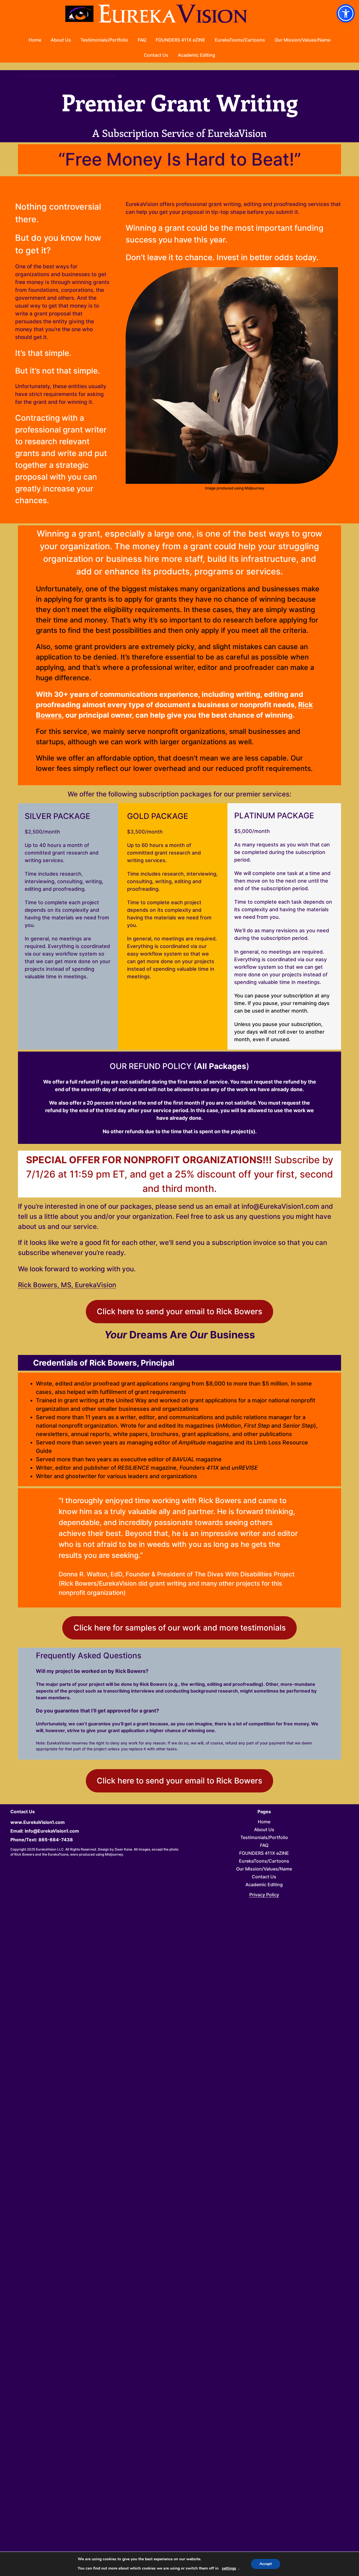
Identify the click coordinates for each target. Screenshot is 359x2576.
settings (229, 2568)
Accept (266, 2564)
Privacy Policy (264, 1895)
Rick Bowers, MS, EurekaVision (67, 1285)
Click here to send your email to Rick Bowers (179, 1311)
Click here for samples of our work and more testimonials (180, 1628)
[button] (346, 13)
